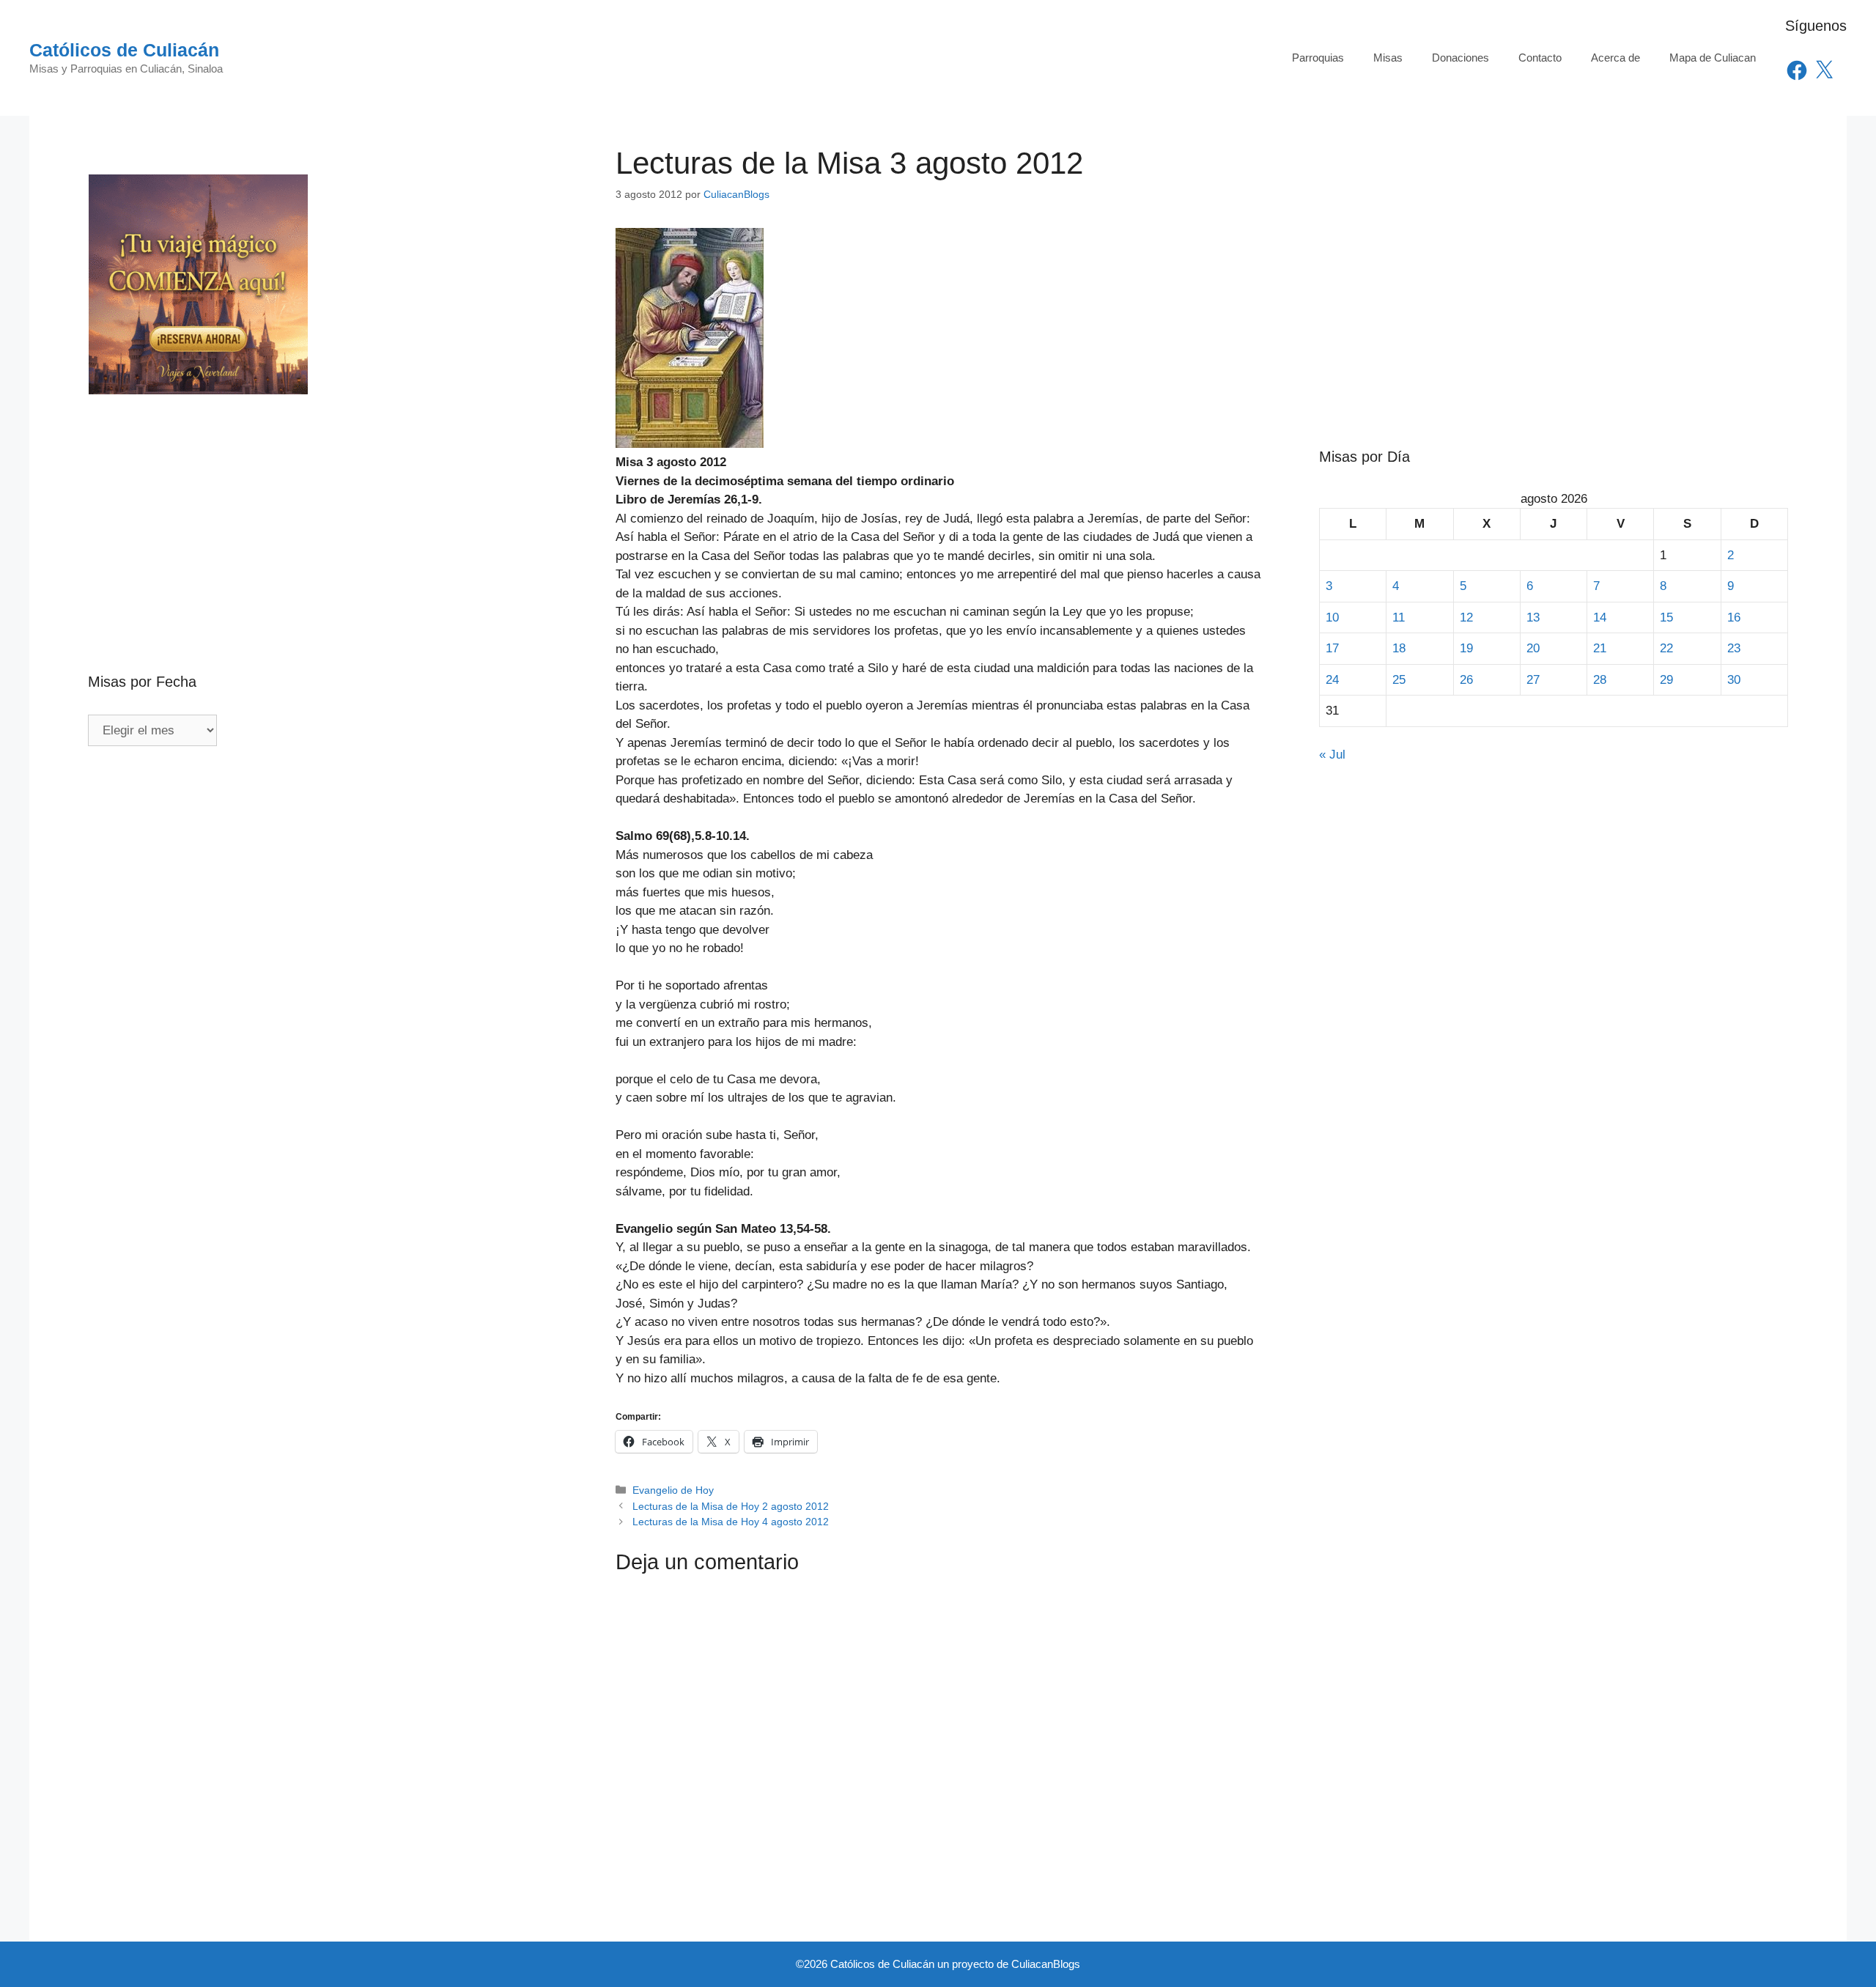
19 (1466, 648)
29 (1666, 680)
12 (1466, 618)
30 (1734, 680)
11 (1399, 618)
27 (1533, 680)
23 (1734, 648)
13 (1533, 618)
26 (1466, 680)
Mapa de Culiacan (1713, 58)
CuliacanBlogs (1046, 1964)
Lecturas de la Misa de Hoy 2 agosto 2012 (731, 1506)
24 (1332, 680)
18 (1399, 648)
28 (1600, 680)
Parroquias (1318, 58)
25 (1399, 680)
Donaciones (1460, 58)
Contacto (1540, 58)
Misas (1388, 58)
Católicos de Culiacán (124, 50)
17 (1332, 648)
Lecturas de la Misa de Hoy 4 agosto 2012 (731, 1522)
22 (1666, 648)
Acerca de (1615, 58)
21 (1600, 648)
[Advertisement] (322, 502)
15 (1666, 618)
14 (1600, 618)
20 (1533, 648)
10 (1332, 618)
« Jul (1332, 755)
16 (1734, 618)
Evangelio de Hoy (673, 1490)
